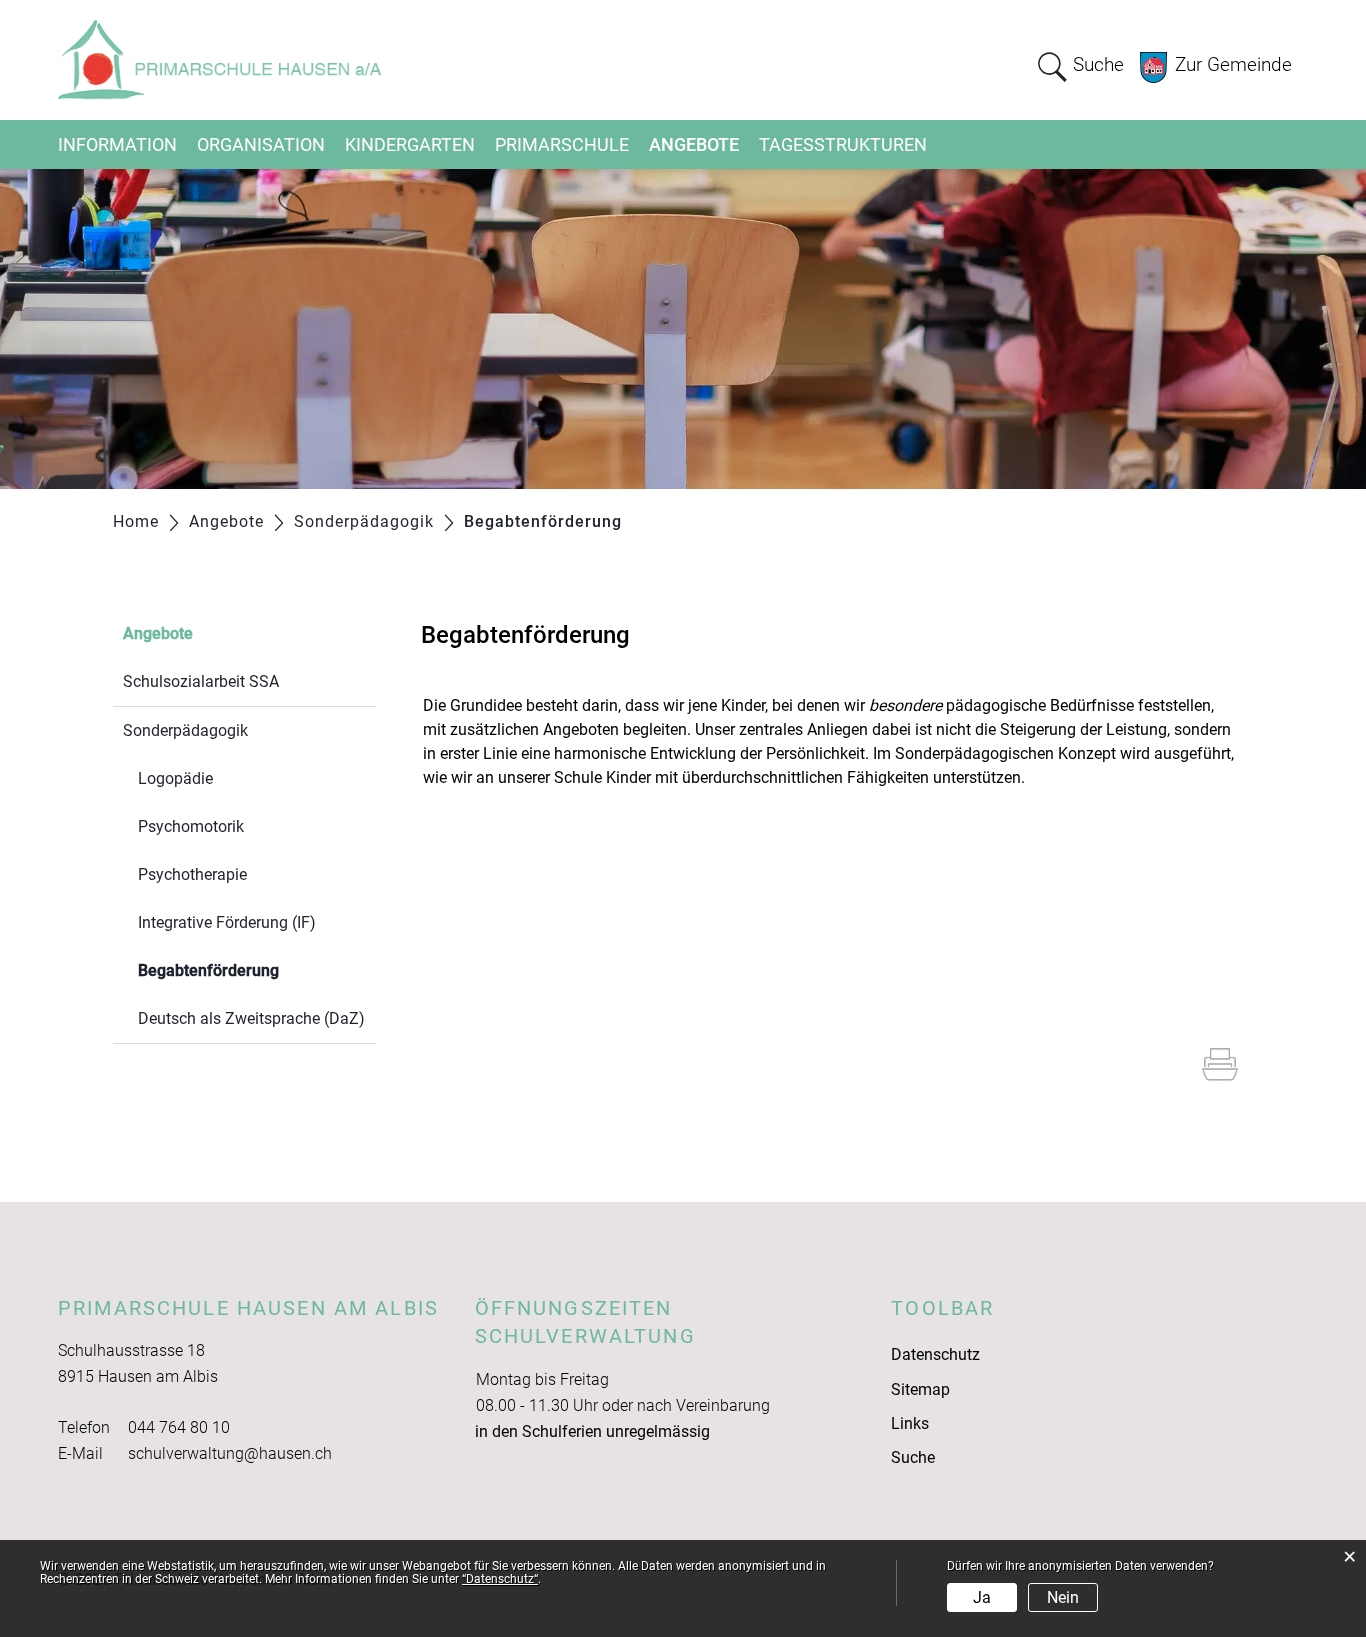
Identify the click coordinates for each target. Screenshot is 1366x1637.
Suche (913, 1457)
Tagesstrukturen (843, 144)
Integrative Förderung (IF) (227, 922)
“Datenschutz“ (500, 1579)
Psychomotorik (191, 826)
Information (117, 144)
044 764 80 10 (179, 1427)
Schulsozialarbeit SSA (201, 681)
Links (910, 1423)
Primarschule (562, 144)
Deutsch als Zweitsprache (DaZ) (251, 1018)
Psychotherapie (192, 874)
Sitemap (920, 1389)
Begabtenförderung (256, 970)
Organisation (261, 144)
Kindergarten (410, 144)
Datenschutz (935, 1354)
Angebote (694, 144)
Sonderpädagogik (185, 730)
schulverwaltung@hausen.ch (230, 1453)
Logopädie (175, 778)
